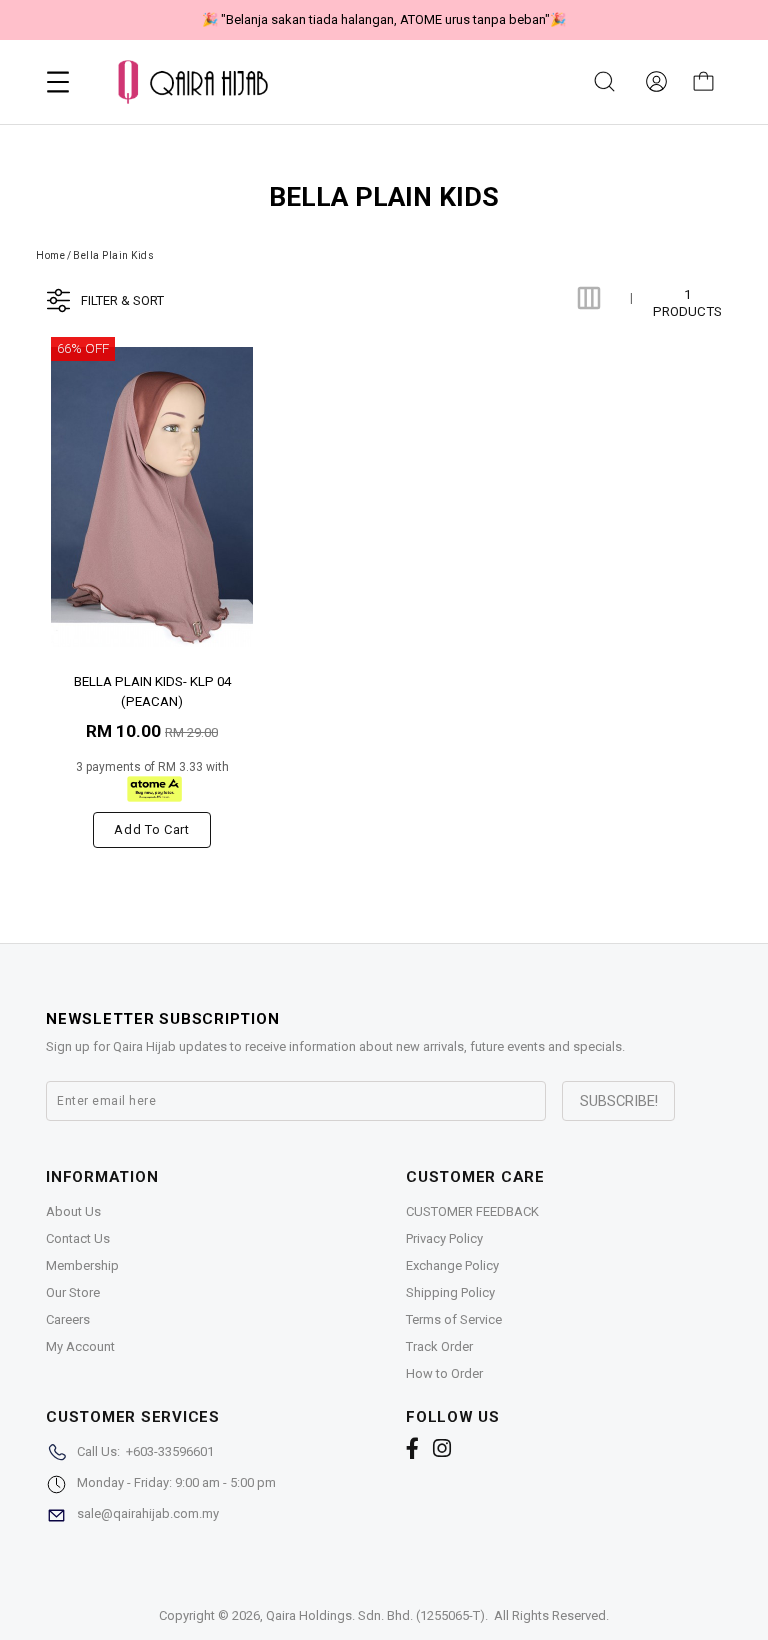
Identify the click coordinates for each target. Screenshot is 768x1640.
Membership (82, 1265)
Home (50, 255)
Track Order (439, 1346)
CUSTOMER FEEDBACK (472, 1211)
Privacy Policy (444, 1238)
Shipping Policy (450, 1292)
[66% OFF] (152, 496)
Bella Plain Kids (113, 255)
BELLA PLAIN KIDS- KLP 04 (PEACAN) (152, 690)
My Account (80, 1346)
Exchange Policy (452, 1265)
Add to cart (151, 829)
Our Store (73, 1292)
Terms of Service (454, 1319)
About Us (73, 1211)
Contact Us (78, 1238)
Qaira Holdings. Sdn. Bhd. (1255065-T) (375, 1615)
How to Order (444, 1373)
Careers (68, 1319)
